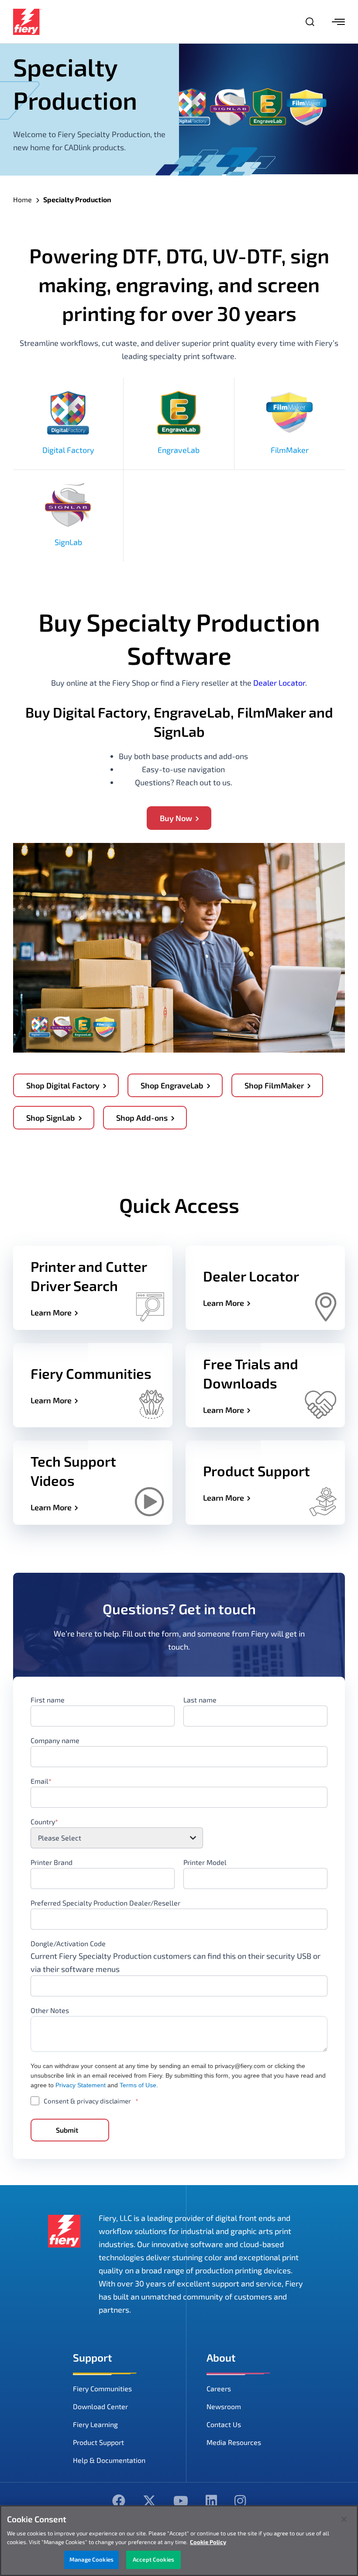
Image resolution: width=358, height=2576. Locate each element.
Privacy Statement (81, 2085)
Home (22, 199)
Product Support (98, 2442)
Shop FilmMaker (274, 1085)
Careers (219, 2388)
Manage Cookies (91, 2559)
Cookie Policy (208, 2542)
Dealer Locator (279, 683)
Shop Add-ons (142, 1118)
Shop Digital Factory (63, 1085)
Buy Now (176, 818)
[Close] (344, 2519)
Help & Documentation (109, 2460)
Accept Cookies (153, 2559)
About (221, 2357)
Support (93, 2357)
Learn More (51, 1312)
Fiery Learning (95, 2424)
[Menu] (338, 22)
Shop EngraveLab (172, 1085)
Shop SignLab (51, 1118)
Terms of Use (138, 2085)
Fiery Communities (102, 2388)
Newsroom (224, 2406)
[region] (179, 2541)
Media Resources (234, 2442)
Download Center (100, 2406)
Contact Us (224, 2424)
